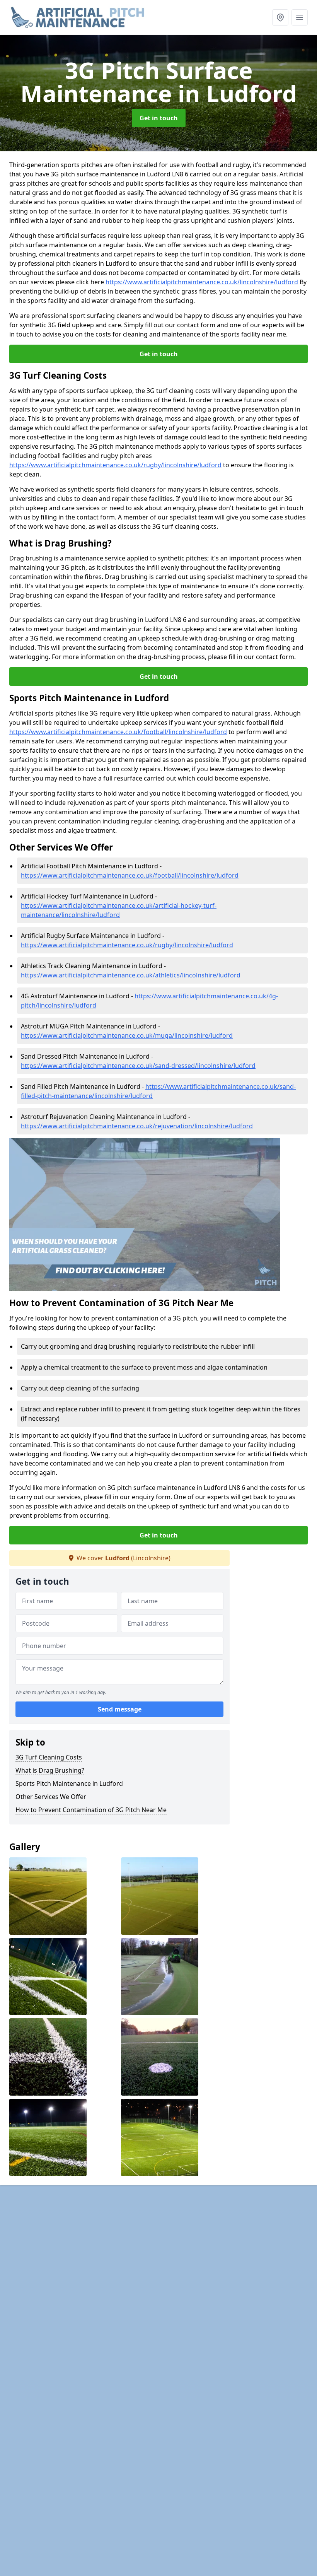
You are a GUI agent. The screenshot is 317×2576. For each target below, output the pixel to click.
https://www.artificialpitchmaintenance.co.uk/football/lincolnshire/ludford (118, 732)
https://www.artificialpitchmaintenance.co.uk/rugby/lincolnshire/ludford (115, 465)
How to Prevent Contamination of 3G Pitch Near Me (91, 1810)
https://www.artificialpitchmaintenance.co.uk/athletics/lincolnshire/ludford (131, 975)
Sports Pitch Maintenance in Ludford (69, 1783)
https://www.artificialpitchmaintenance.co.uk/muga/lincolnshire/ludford (127, 1035)
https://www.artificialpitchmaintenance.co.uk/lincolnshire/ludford (202, 282)
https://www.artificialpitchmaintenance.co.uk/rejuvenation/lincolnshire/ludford (137, 1126)
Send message (120, 1709)
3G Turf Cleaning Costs (49, 1757)
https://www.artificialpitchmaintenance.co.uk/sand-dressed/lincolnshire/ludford (138, 1066)
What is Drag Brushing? (50, 1770)
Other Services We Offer (51, 1797)
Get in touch (159, 118)
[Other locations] (280, 17)
